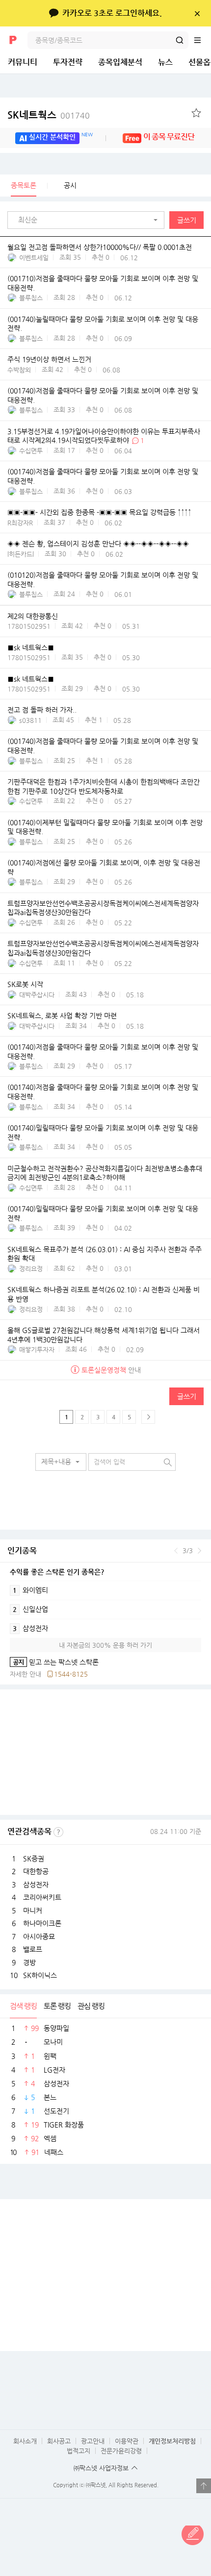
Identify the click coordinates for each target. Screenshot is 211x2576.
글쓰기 (187, 220)
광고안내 (93, 2441)
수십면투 (31, 451)
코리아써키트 (42, 1897)
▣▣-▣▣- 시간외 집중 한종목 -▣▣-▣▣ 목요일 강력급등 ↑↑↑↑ (99, 512)
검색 (180, 40)
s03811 (30, 720)
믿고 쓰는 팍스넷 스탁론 (54, 1662)
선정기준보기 (58, 1832)
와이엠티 (30, 1590)
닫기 (197, 13)
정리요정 (31, 1269)
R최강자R (20, 523)
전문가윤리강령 (121, 2451)
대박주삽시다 (37, 995)
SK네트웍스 (49, 115)
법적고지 (79, 2451)
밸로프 (33, 1949)
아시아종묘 (39, 1936)
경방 (29, 1962)
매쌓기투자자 (37, 1350)
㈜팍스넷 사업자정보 (101, 2468)
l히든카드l (21, 554)
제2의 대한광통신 (33, 616)
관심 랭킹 (91, 2006)
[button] (88, 220)
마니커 (33, 1910)
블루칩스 (31, 298)
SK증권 (34, 1858)
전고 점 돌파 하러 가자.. (42, 710)
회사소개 (25, 2441)
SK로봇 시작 (25, 984)
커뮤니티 (23, 62)
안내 (111, 1370)
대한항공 (36, 1871)
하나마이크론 (42, 1923)
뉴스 (165, 62)
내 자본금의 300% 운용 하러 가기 (105, 1645)
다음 (199, 1551)
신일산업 (30, 1609)
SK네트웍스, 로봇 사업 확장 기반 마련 (62, 1016)
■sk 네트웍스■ (31, 647)
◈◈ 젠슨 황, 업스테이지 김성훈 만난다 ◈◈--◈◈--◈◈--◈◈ (98, 544)
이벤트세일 (34, 258)
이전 (176, 1551)
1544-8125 (71, 1674)
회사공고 (59, 2441)
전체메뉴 (202, 40)
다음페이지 (148, 1417)
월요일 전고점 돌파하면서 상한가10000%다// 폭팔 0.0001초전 (100, 247)
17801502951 (29, 626)
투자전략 (68, 62)
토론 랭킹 (57, 2006)
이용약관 (127, 2441)
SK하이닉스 (40, 1975)
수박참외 (19, 370)
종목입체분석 (120, 62)
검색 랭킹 (23, 2006)
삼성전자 (30, 1628)
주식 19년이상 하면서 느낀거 (49, 360)
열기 (204, 2486)
